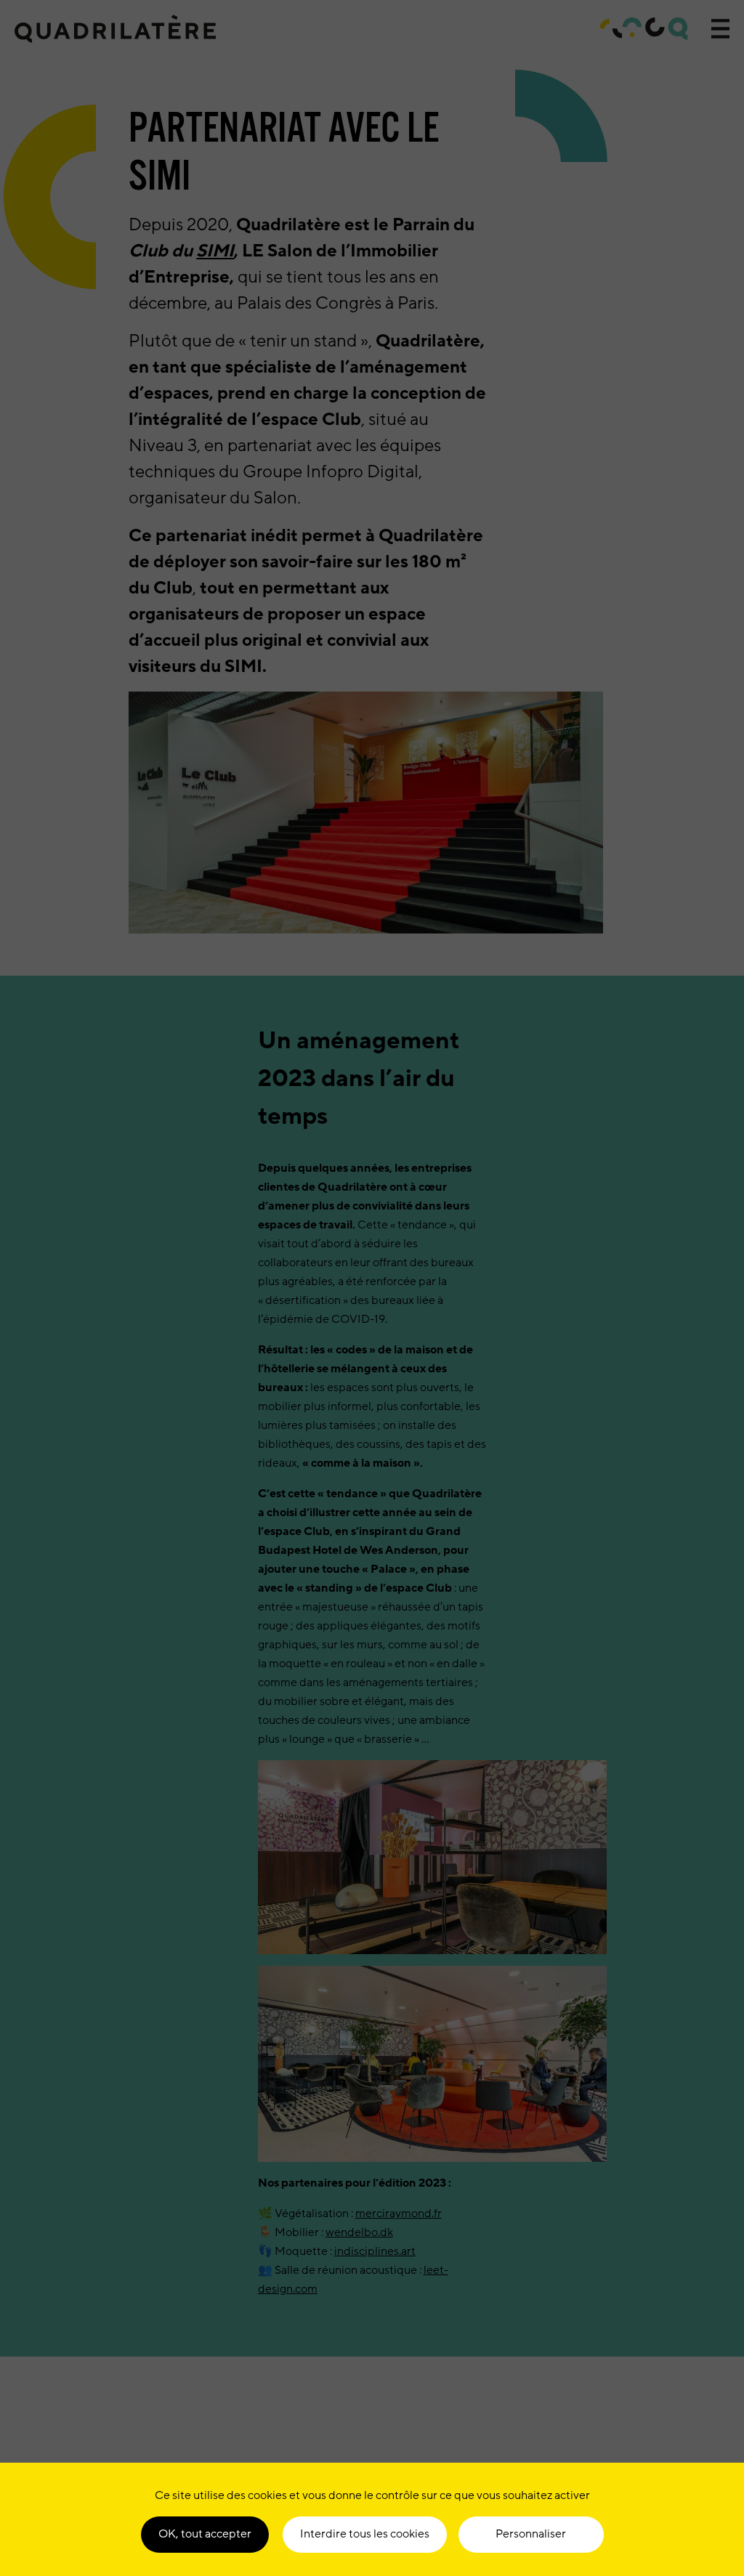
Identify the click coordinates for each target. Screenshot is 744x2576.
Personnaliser (531, 2534)
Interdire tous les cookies (365, 2534)
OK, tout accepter (205, 2534)
